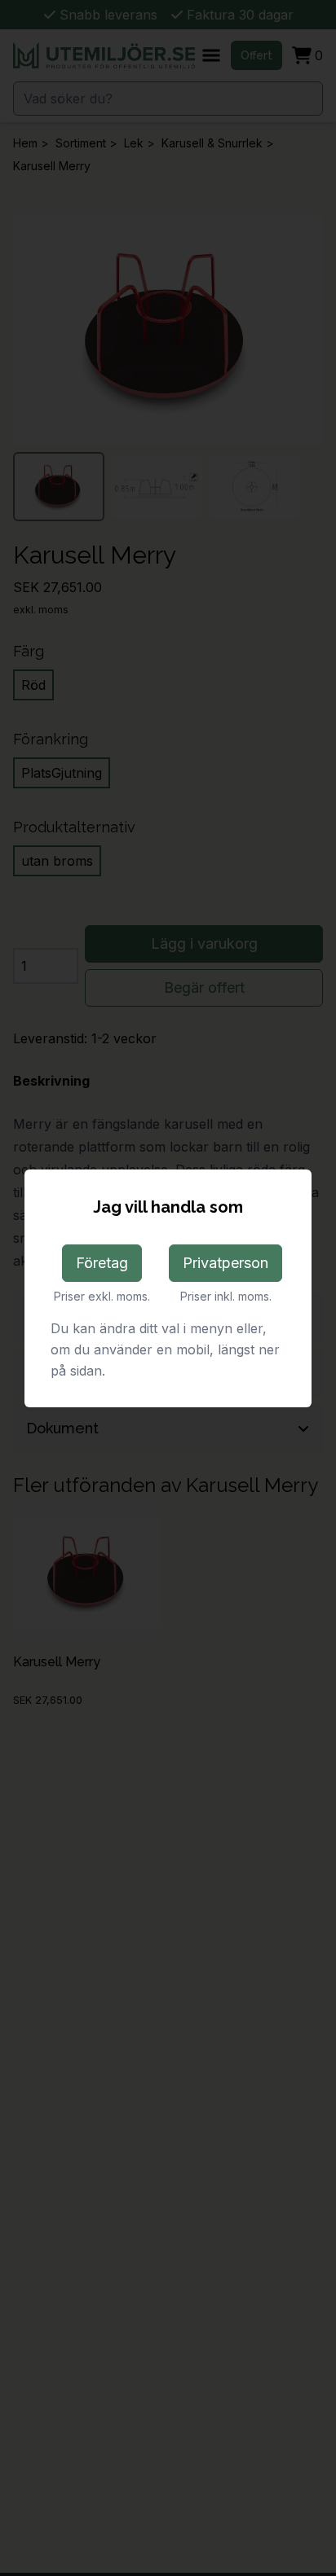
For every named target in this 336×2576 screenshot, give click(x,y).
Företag (102, 1263)
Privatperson (225, 1263)
